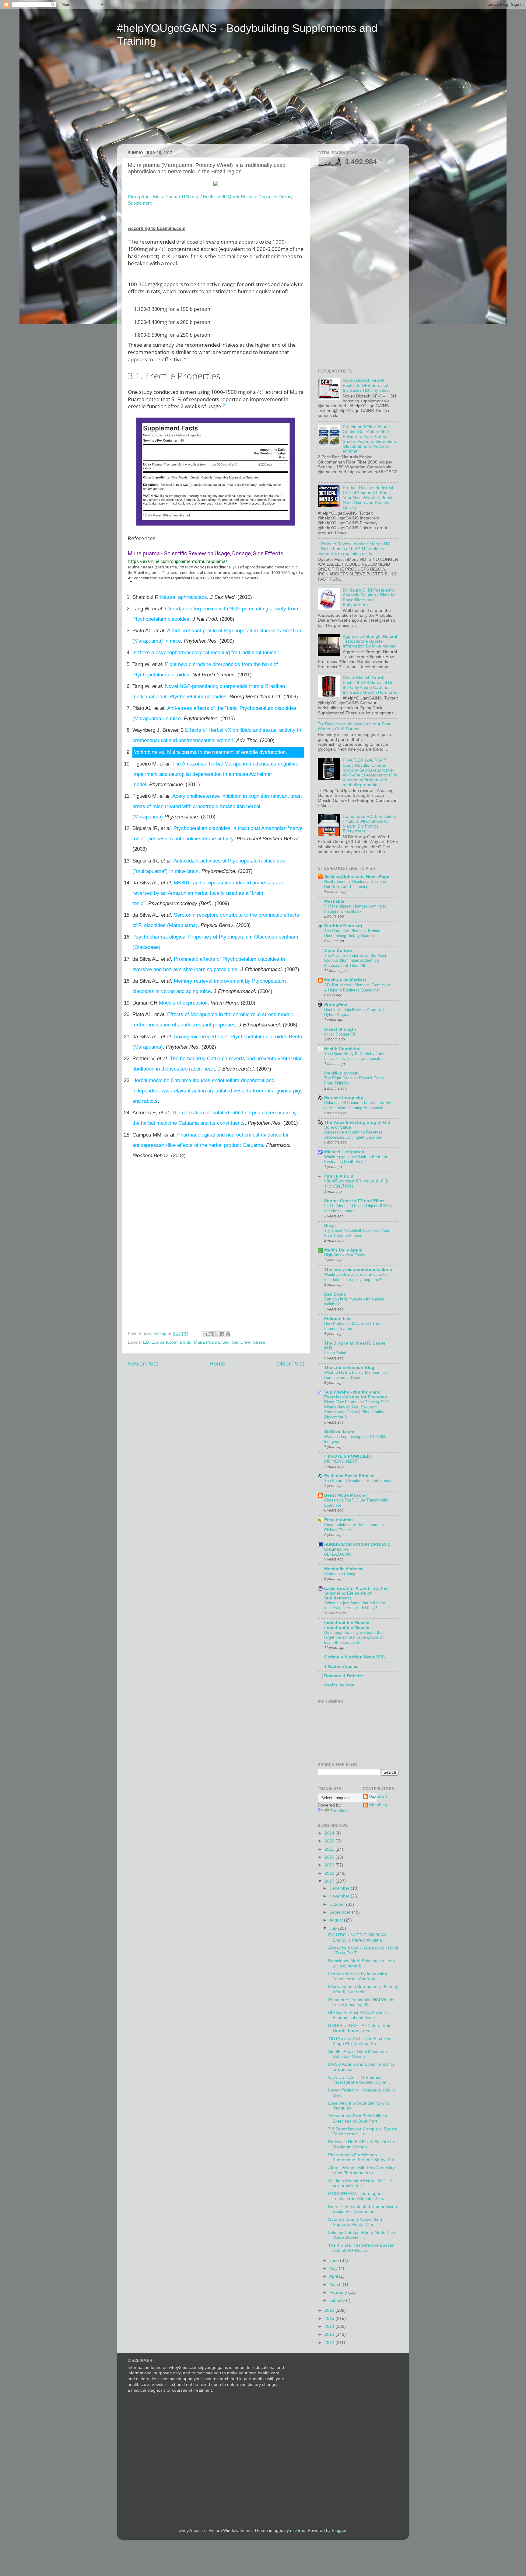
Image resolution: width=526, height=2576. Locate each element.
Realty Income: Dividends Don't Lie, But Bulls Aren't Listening (356, 884)
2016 (330, 2310)
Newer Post (143, 1364)
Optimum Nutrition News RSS (354, 1657)
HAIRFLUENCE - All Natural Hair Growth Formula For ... (359, 2028)
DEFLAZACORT (339, 1554)
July (334, 1928)
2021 (330, 1849)
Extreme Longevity (344, 1098)
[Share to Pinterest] (228, 1334)
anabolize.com (339, 1685)
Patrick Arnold (339, 1176)
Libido (186, 1342)
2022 (330, 1841)
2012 (330, 2343)
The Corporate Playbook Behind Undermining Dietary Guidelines (352, 933)
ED (146, 1342)
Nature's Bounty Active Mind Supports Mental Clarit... (355, 2222)
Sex (226, 1342)
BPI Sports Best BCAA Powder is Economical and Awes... (359, 2015)
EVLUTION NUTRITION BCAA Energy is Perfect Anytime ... (358, 1937)
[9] (225, 405)
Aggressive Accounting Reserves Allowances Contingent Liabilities (353, 1135)
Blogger (339, 2531)
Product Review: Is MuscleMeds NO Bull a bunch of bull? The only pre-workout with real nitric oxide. (354, 549)
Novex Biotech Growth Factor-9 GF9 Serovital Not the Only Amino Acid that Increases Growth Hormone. (370, 685)
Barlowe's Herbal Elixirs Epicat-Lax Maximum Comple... (361, 2144)
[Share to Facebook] (222, 1334)
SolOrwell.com (339, 1432)
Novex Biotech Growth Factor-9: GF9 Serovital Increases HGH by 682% (366, 385)
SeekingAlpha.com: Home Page (357, 877)
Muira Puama (207, 1342)
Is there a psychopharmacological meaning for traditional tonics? (206, 653)
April (334, 2276)
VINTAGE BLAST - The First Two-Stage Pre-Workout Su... (361, 2041)
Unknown (378, 1796)
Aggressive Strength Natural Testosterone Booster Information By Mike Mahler (370, 641)
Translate (339, 1811)
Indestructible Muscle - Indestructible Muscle (348, 1625)
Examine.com (164, 1342)
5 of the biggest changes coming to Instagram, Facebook (355, 909)
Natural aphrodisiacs (184, 597)
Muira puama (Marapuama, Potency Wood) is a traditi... (363, 1989)
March (336, 2284)
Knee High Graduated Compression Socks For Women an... (363, 2209)
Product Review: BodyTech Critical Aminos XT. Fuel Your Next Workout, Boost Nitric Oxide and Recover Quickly (369, 498)
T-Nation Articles (341, 1666)
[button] (131, 582)
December (340, 1888)
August (337, 1920)
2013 (330, 2334)
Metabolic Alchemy (344, 1569)
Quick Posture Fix (340, 1034)
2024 (330, 1833)
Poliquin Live (338, 1319)
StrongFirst (336, 1005)
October (338, 1904)
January (338, 2300)
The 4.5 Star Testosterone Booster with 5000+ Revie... (361, 2248)
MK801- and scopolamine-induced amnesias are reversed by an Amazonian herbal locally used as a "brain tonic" (208, 893)
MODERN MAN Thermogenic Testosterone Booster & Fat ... (359, 2196)
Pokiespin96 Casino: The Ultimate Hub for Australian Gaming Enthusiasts (358, 1105)
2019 (330, 1865)
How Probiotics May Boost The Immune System (352, 1326)
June (335, 2260)
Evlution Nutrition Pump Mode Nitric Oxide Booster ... (362, 2235)
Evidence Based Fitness (349, 1476)
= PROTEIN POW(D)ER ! (348, 1456)
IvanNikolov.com (341, 1073)
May (334, 2268)
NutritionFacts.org (343, 926)
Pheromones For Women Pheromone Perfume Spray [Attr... (363, 2157)
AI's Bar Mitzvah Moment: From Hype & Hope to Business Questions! (358, 988)
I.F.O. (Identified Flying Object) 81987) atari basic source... (358, 1208)
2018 (330, 1873)
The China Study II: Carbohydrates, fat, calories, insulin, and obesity (355, 1056)
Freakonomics (339, 1520)
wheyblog (378, 1805)
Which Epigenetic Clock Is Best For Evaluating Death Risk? (356, 1159)
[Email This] (205, 1334)
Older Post (290, 1364)
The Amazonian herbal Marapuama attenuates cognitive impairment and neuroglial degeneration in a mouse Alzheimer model (215, 774)
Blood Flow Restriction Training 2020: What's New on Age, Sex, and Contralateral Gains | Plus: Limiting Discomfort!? (357, 1410)
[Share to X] (216, 1334)
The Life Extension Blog (349, 1368)
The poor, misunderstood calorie (358, 1270)
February (339, 2292)
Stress (259, 1342)
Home (217, 1364)
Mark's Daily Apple (343, 1250)
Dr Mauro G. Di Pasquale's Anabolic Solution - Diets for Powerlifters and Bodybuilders (369, 598)
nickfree (298, 2531)
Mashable (334, 901)
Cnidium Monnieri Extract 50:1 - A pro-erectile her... (360, 2183)
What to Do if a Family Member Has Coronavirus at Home (356, 1375)
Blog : (330, 1226)
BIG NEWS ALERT (341, 1461)
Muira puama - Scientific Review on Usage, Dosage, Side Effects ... (208, 553)
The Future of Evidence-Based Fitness (358, 1481)
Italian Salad (335, 1353)
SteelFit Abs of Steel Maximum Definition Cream (358, 2054)
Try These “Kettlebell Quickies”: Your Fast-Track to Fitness (357, 1233)
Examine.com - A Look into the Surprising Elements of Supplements (356, 1593)
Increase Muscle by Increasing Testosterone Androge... (358, 1976)
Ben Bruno (335, 1294)
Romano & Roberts (344, 1676)
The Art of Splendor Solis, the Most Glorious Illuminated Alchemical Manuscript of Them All (355, 960)
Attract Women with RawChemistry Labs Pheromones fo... (361, 2170)
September (341, 1912)
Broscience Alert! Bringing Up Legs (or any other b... (361, 1963)
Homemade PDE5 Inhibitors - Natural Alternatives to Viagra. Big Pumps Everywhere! (370, 824)
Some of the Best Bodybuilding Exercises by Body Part (358, 2118)
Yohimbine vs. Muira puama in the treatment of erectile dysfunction (210, 752)
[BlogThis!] (211, 1334)
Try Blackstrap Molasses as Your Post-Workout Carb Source (355, 726)
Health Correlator (342, 1049)
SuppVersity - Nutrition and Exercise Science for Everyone (356, 1395)
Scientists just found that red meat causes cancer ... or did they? (355, 1606)
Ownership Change (341, 1574)
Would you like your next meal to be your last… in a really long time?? (356, 1277)
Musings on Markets (345, 980)
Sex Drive (241, 1342)
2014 (330, 2326)
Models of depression (183, 1003)
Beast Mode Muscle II (346, 1495)
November (340, 1896)
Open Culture (338, 951)
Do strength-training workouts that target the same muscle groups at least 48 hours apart (354, 1637)
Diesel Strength (340, 1029)
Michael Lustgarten (344, 1152)
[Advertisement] (174, 100)
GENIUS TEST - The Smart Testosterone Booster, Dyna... (359, 2080)
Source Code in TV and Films (354, 1201)
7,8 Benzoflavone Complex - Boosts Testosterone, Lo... (363, 2132)
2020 (330, 1857)
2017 (330, 1881)
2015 (330, 2319)
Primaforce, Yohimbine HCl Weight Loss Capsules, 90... (361, 2002)
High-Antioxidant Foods (345, 1255)
